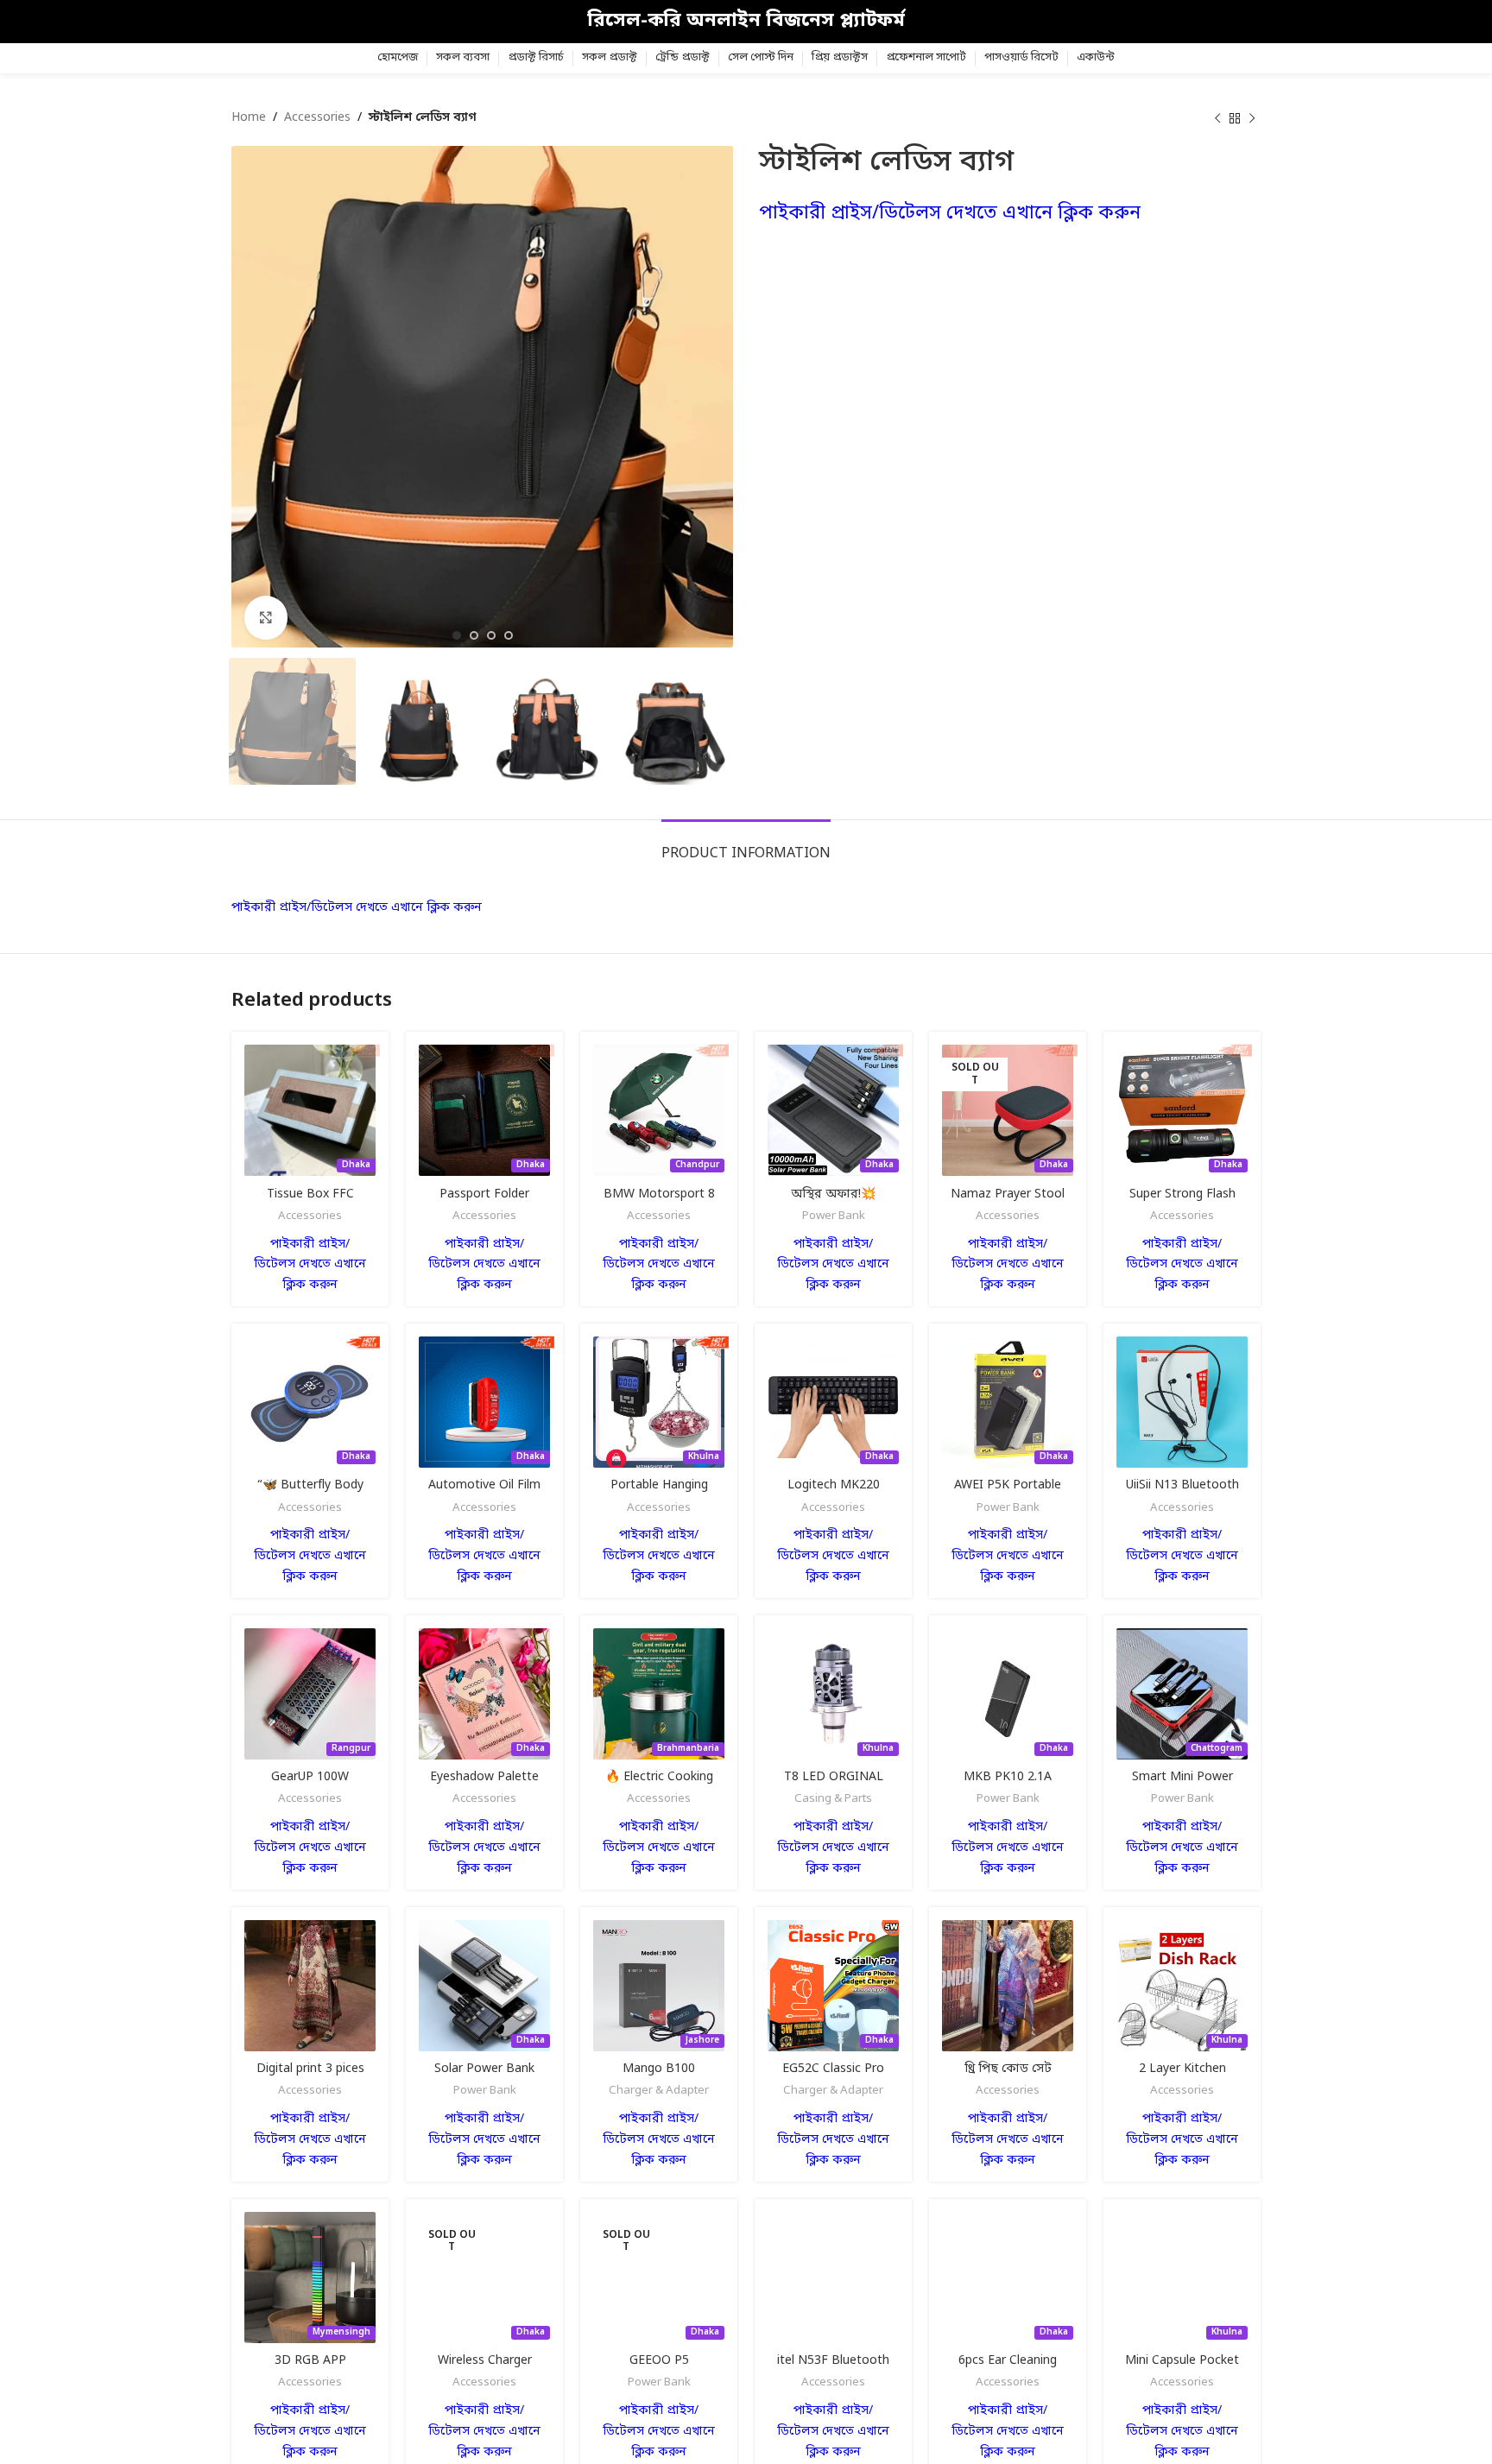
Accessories (317, 118)
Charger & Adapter (659, 2091)
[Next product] (1252, 118)
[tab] (746, 846)
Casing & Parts (833, 1799)
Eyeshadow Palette (484, 1777)
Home (249, 118)
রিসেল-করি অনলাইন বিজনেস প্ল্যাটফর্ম (746, 21)
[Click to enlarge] (266, 617)
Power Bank (834, 1216)
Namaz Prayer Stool (1008, 1194)
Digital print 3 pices (310, 2069)
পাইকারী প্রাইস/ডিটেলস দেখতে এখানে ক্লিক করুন (950, 214)
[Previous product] (1217, 118)
